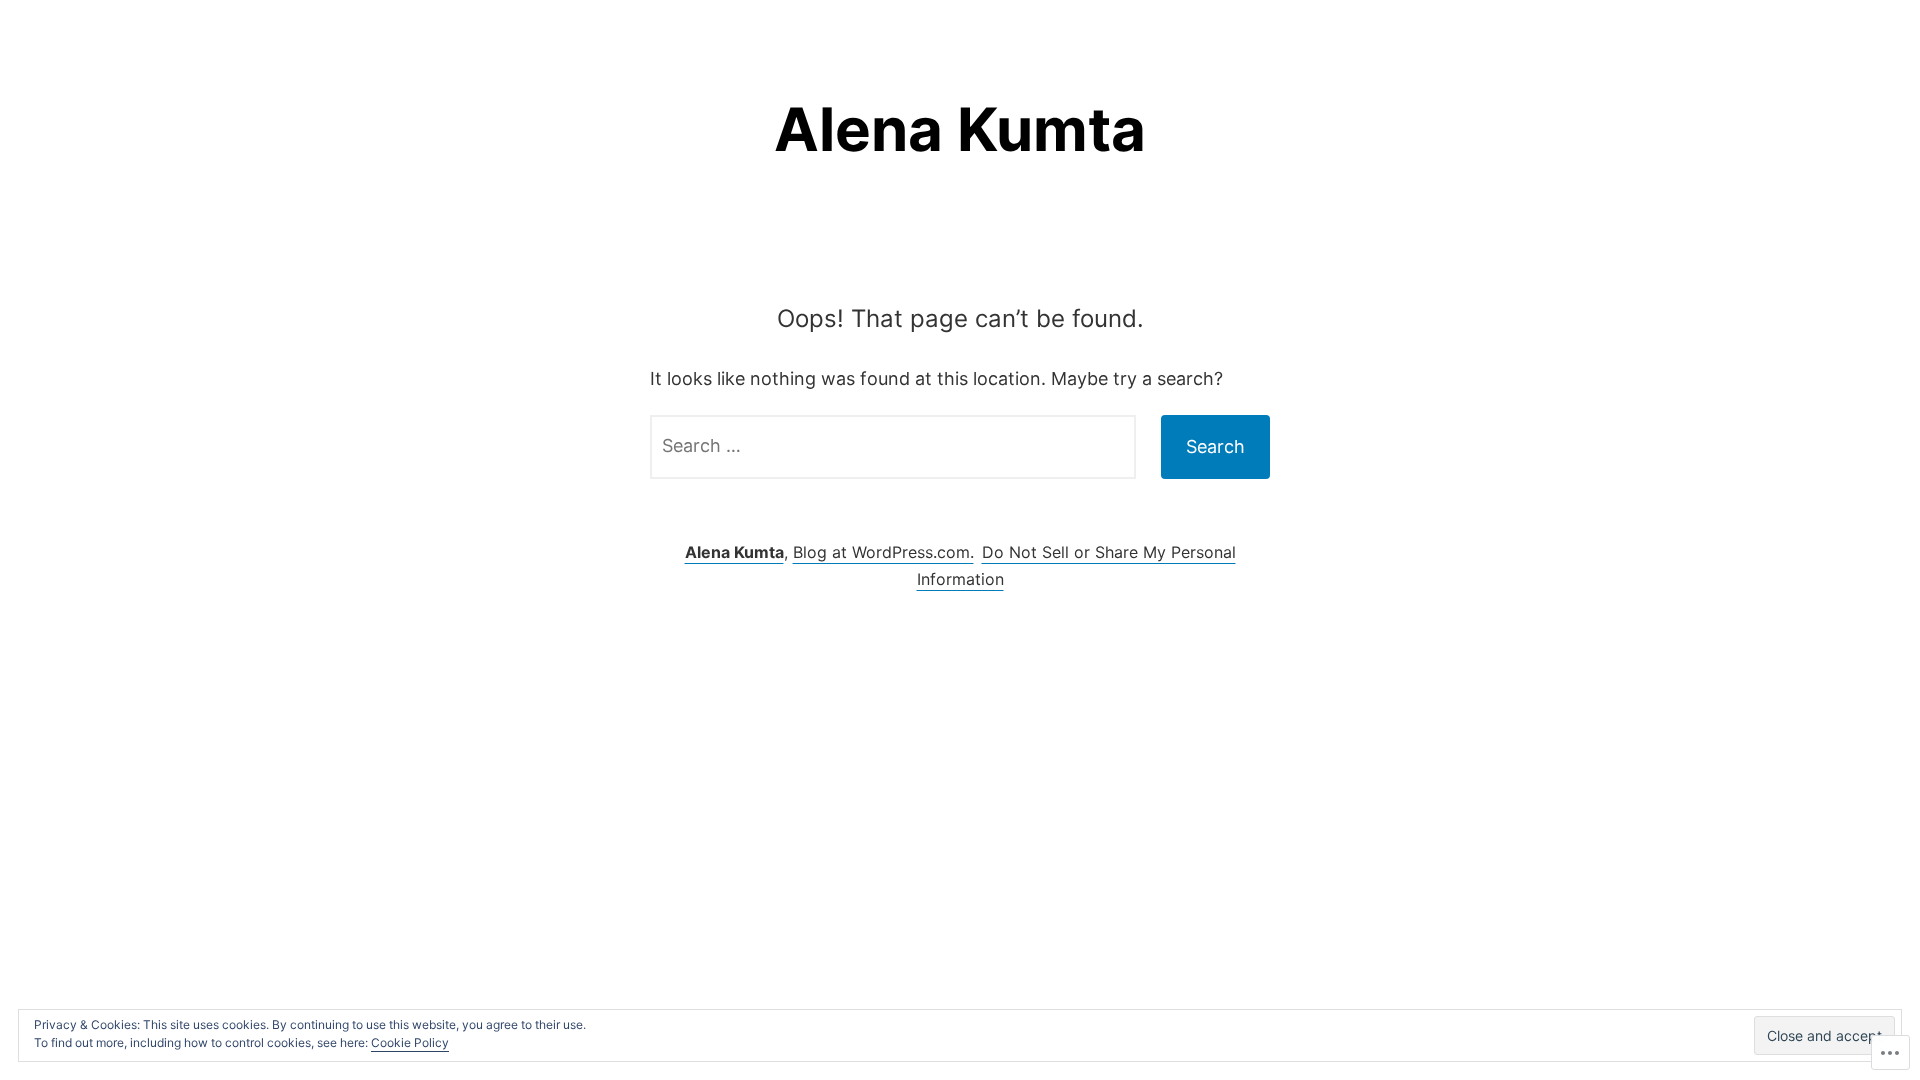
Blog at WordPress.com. (883, 552)
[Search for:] (893, 447)
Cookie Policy (410, 1042)
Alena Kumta (960, 129)
